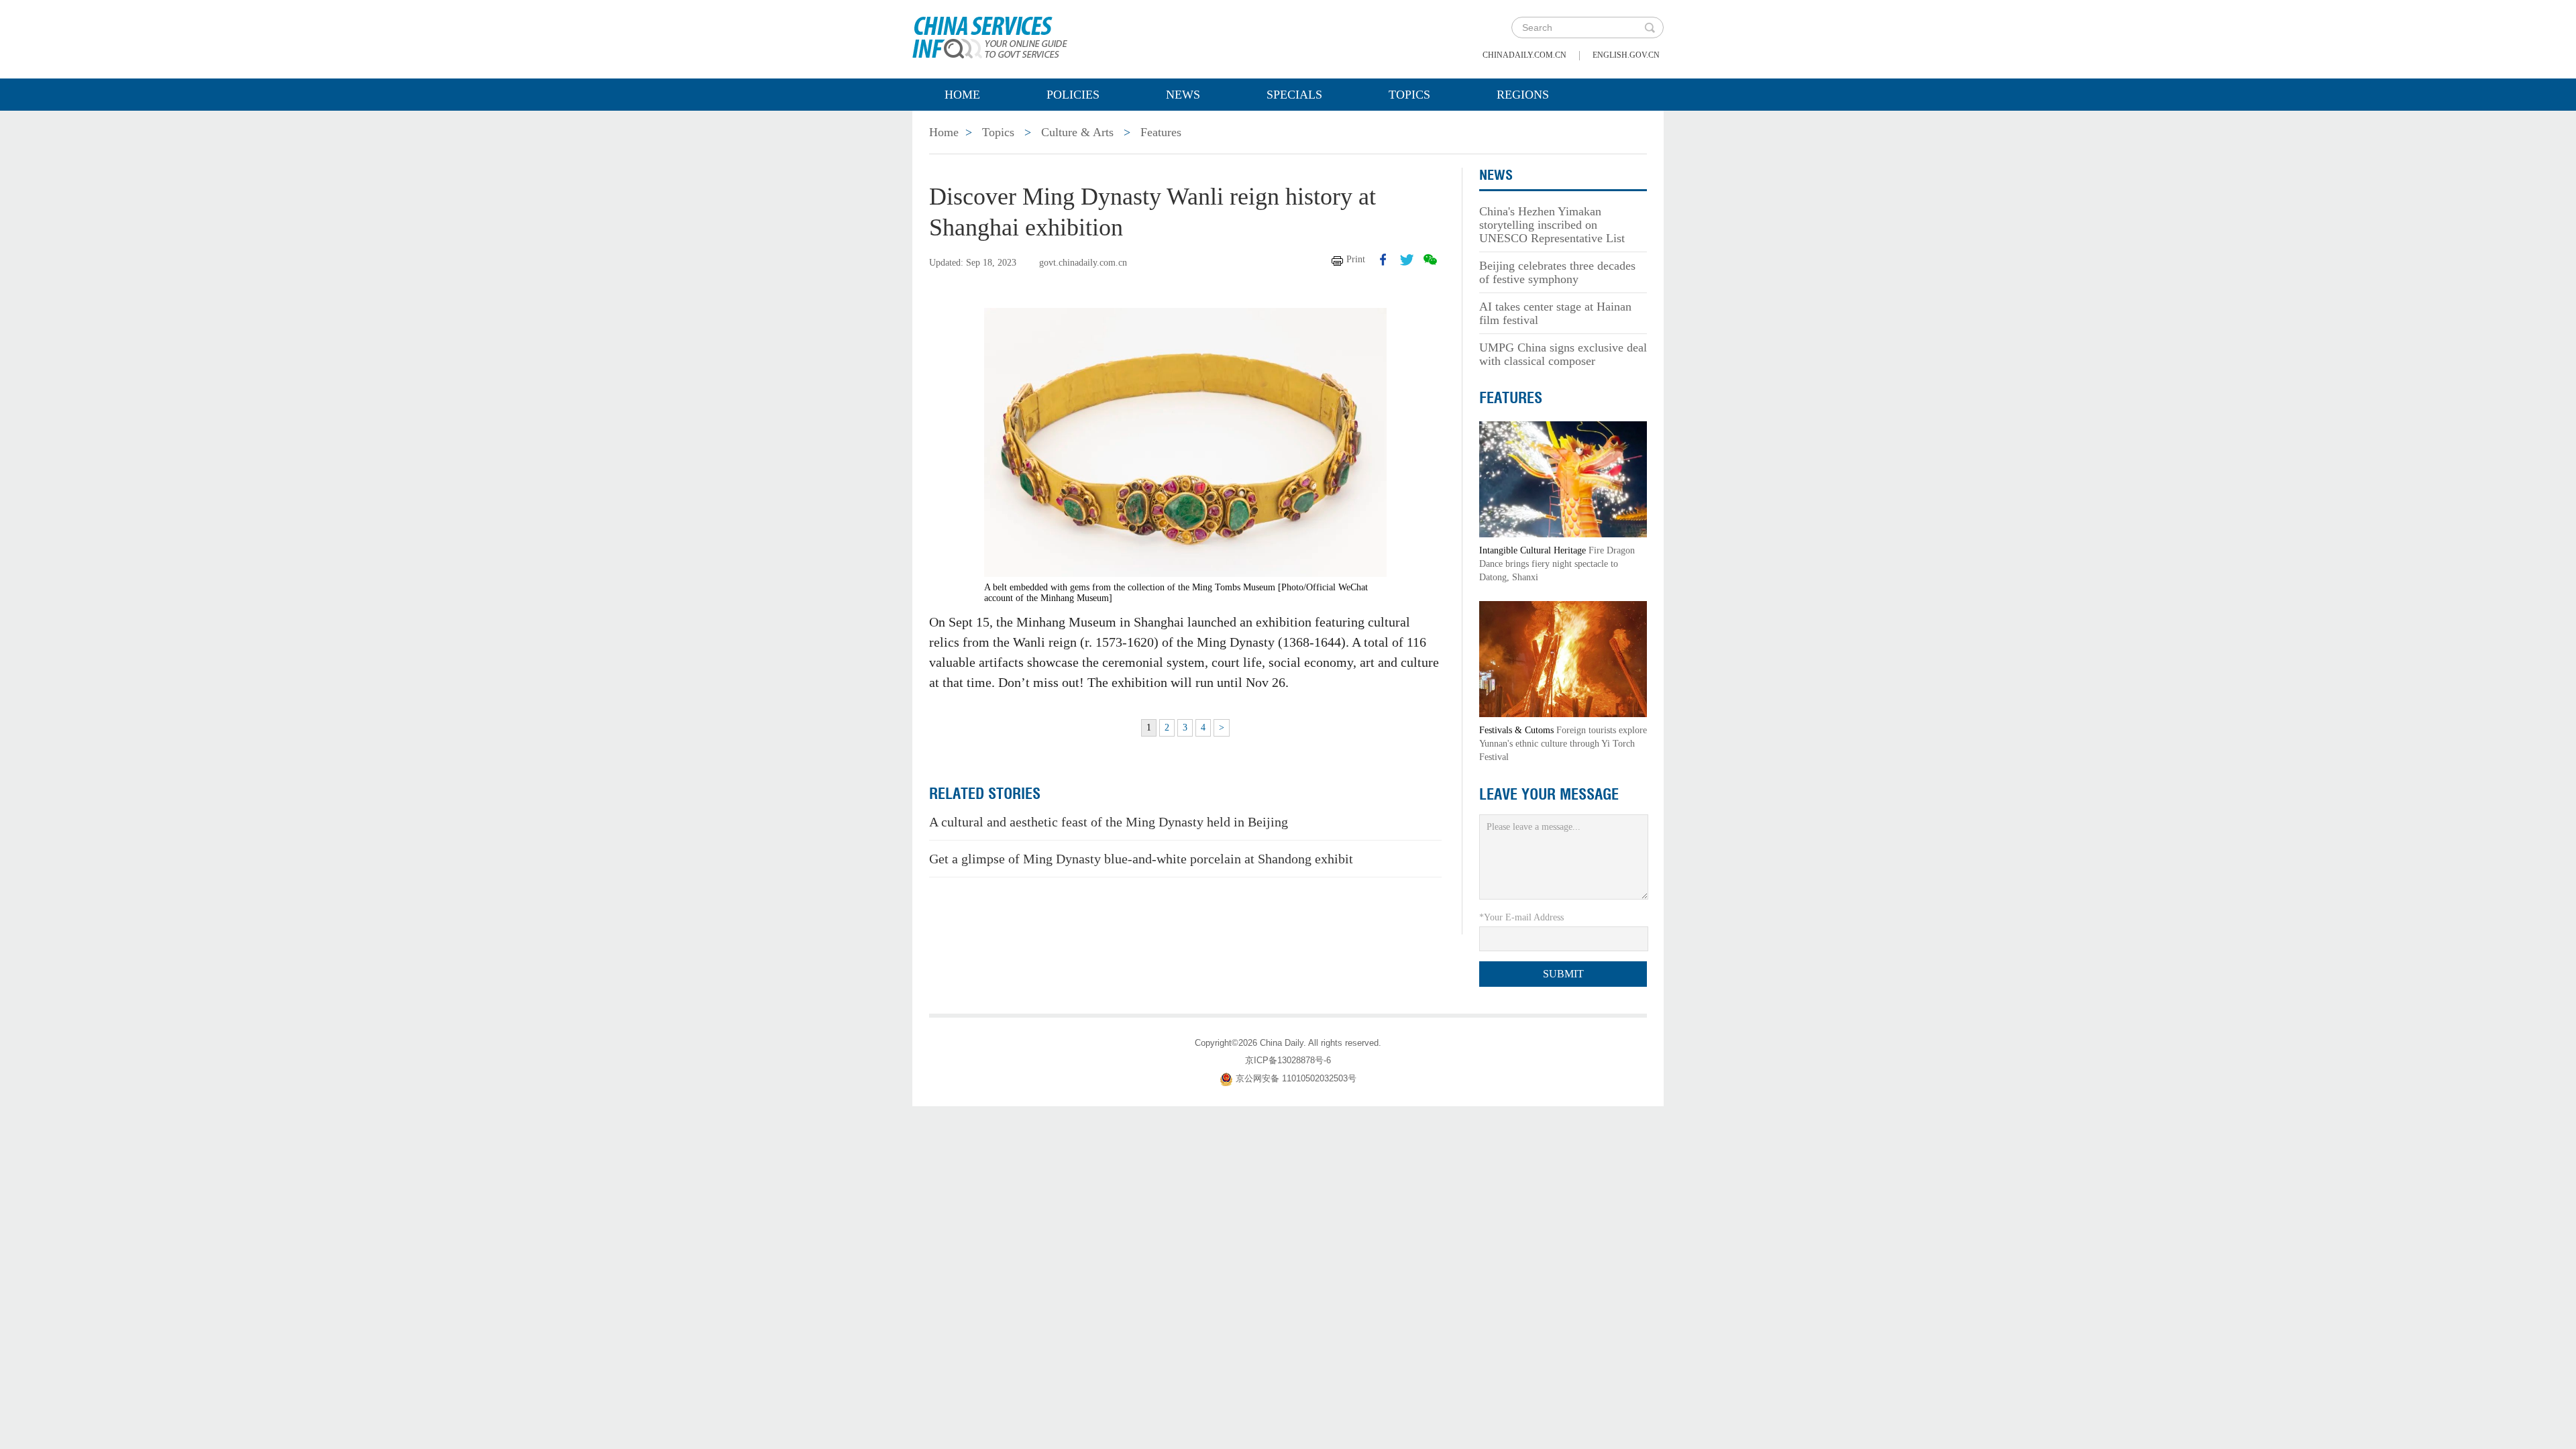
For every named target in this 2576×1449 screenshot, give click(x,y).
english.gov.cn (1626, 55)
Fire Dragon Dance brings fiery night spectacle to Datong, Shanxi (1557, 564)
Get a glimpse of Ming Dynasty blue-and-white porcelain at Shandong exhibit (1141, 859)
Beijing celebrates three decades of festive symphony (1557, 272)
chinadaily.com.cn (1524, 55)
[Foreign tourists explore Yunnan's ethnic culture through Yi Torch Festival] (1563, 658)
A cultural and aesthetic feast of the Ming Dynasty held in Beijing (1109, 822)
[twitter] (1407, 260)
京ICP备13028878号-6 (1288, 1060)
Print (1356, 259)
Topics (1409, 95)
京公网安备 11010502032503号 (1296, 1078)
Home (962, 95)
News (1183, 95)
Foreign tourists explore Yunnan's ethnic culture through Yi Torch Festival (1563, 744)
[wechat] (1430, 260)
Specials (1294, 95)
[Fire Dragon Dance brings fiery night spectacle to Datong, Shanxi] (1563, 479)
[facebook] (1383, 260)
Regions (1523, 95)
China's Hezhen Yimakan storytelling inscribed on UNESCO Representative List (1552, 225)
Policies (1073, 95)
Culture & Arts (1077, 132)
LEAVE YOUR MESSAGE (1549, 794)
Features (1161, 132)
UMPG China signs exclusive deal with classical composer (1563, 354)
